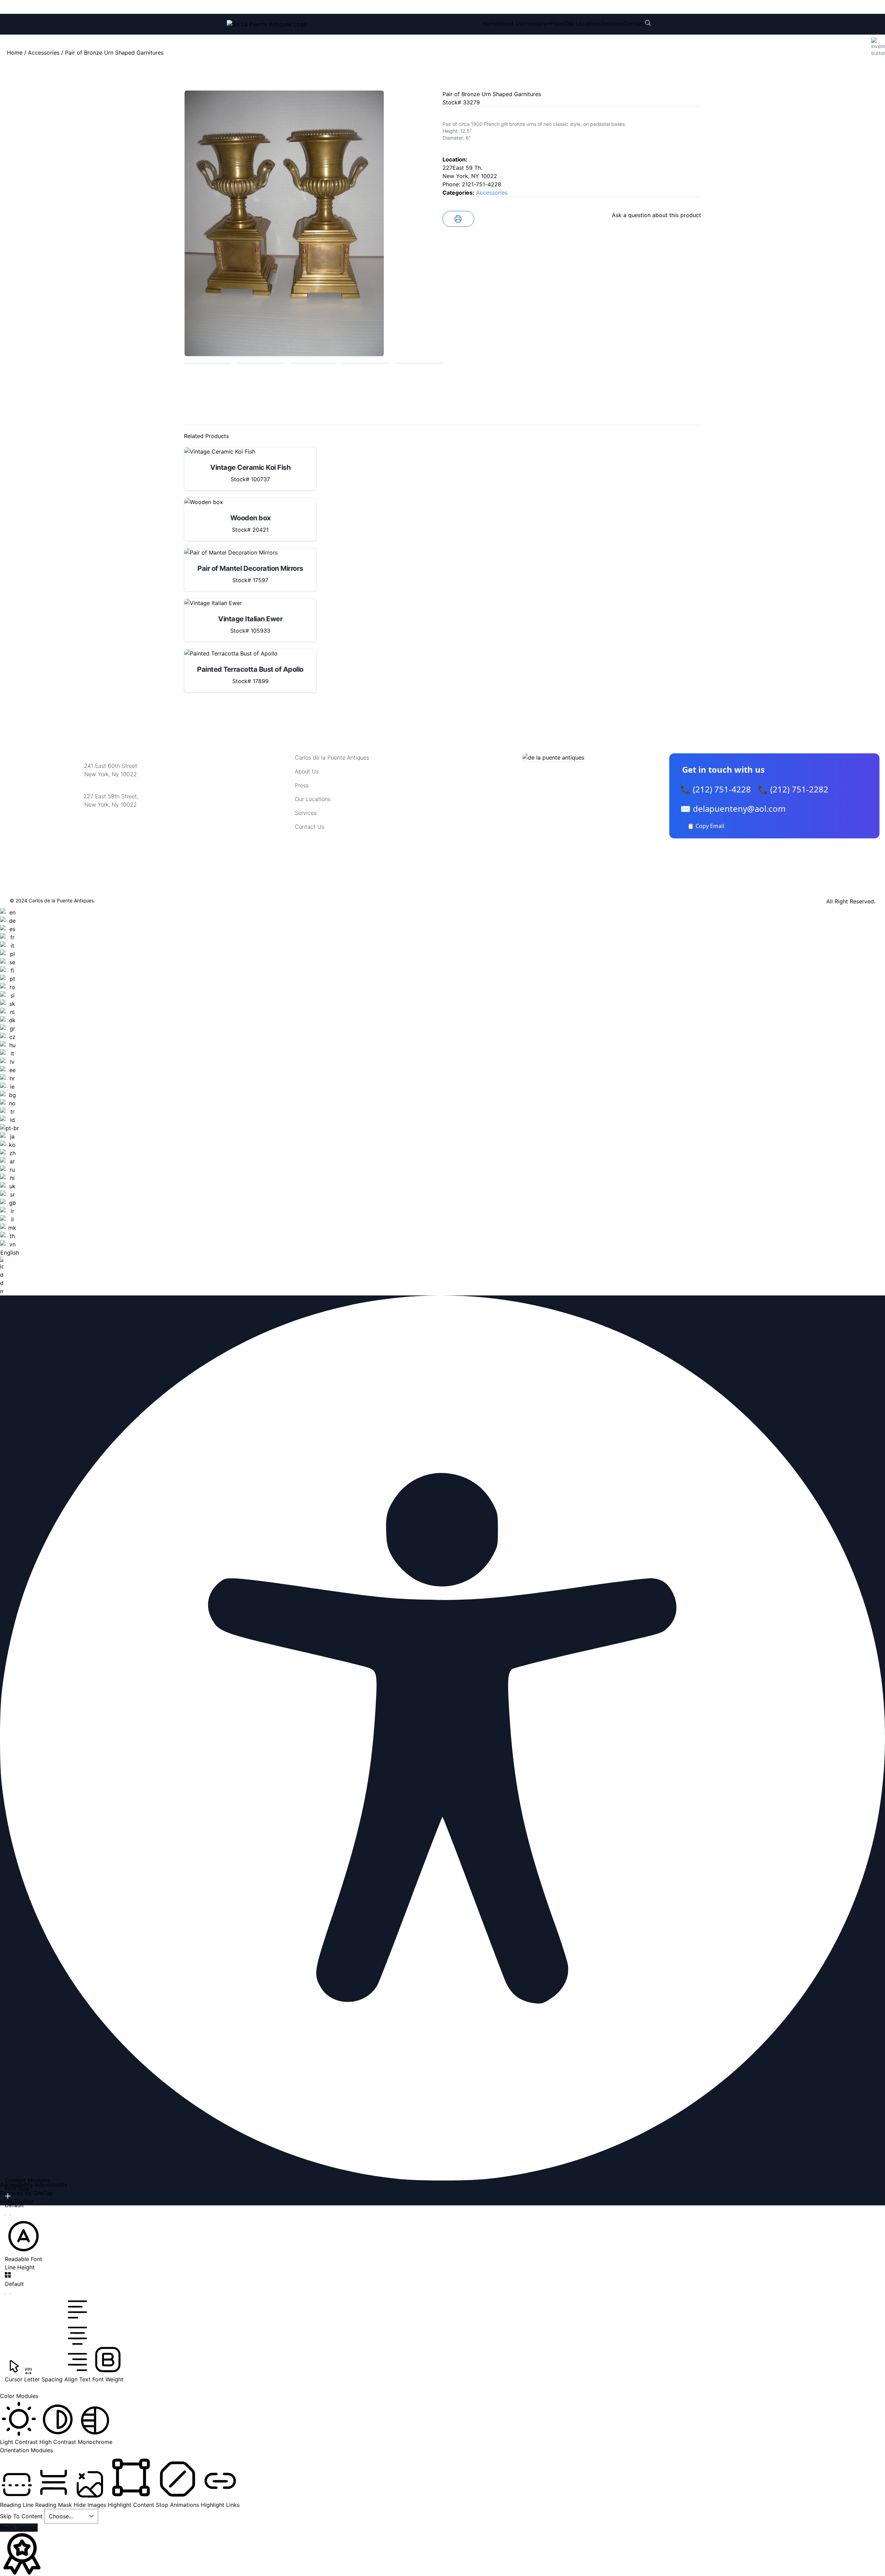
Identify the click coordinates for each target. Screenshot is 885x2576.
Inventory (535, 24)
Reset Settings (19, 2528)
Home (490, 24)
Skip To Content (22, 2516)
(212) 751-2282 (331, 7)
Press (557, 24)
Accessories (44, 53)
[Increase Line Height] (8, 2275)
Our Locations (583, 24)
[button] (24, 2240)
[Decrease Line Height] (8, 2294)
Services (612, 24)
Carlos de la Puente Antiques (332, 757)
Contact (634, 24)
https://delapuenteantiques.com (111, 827)
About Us (510, 24)
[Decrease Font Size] (8, 2215)
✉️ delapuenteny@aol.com (733, 808)
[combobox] (10, 1102)
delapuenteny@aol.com (111, 838)
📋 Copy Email (706, 826)
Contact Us (310, 827)
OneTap (43, 2193)
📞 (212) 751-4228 (716, 789)
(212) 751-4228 (273, 7)
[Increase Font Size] (8, 2196)
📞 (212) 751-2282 (793, 789)
